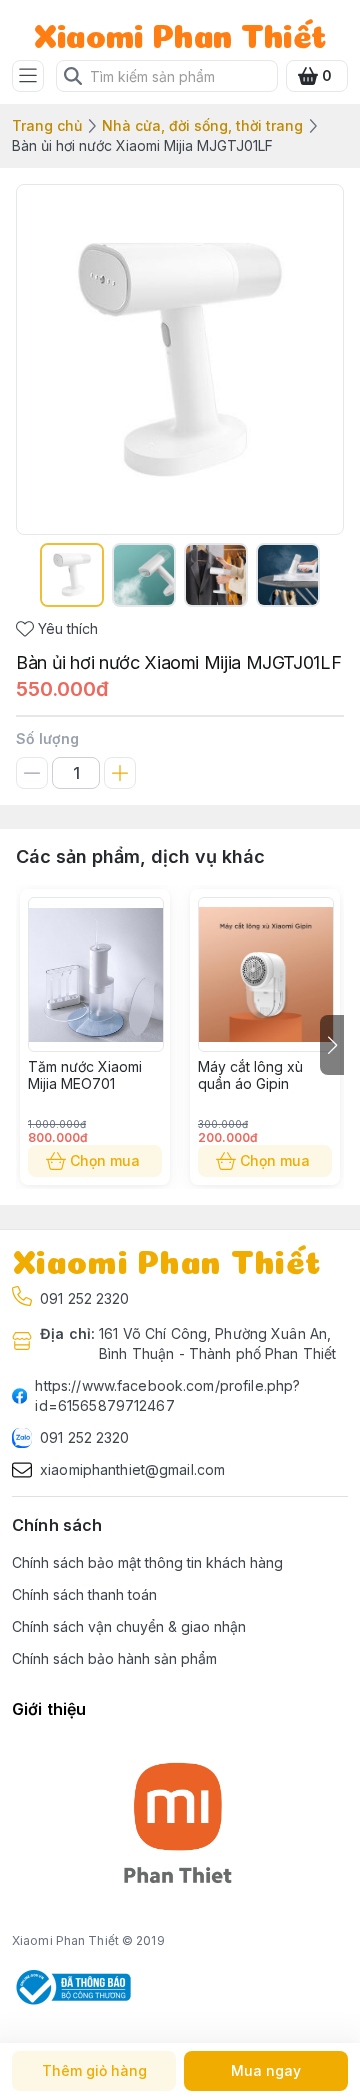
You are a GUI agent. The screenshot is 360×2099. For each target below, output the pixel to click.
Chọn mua (105, 1160)
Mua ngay (266, 2070)
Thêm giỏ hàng (94, 2070)
